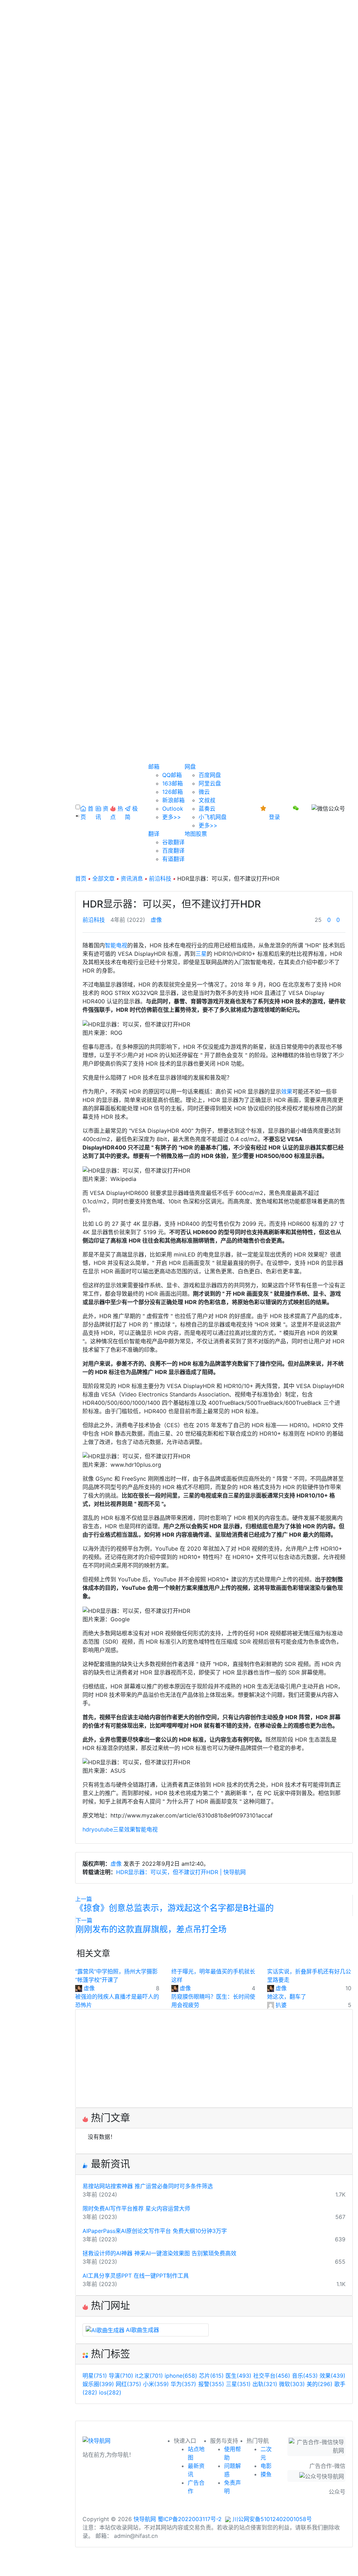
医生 (238, 2376)
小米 (156, 2384)
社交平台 (272, 2376)
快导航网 (145, 2519)
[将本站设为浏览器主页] (264, 808)
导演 (121, 2376)
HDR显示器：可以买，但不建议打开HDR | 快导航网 (181, 1872)
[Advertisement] (214, 2058)
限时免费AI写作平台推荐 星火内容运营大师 (136, 2208)
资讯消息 (132, 878)
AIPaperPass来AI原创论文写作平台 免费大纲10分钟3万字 (155, 2231)
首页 (81, 878)
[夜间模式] (179, 2572)
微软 (292, 2384)
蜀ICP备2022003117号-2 (190, 2519)
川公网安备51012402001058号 (271, 2519)
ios (110, 2392)
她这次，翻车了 (287, 1997)
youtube (102, 1829)
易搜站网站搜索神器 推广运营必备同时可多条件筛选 (148, 2186)
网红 (128, 2384)
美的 (320, 2384)
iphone (181, 2376)
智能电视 (116, 945)
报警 (211, 2384)
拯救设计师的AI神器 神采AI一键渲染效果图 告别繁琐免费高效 (159, 2253)
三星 (201, 954)
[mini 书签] (179, 2564)
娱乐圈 (98, 2384)
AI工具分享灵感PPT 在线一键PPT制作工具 (136, 2276)
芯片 (211, 2376)
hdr (87, 1829)
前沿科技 (160, 878)
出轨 (265, 2384)
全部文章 (103, 878)
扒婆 (281, 2005)
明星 (95, 2376)
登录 (274, 817)
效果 (287, 1091)
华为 (183, 2384)
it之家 (149, 2376)
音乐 (305, 2376)
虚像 (156, 920)
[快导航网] (96, 2443)
